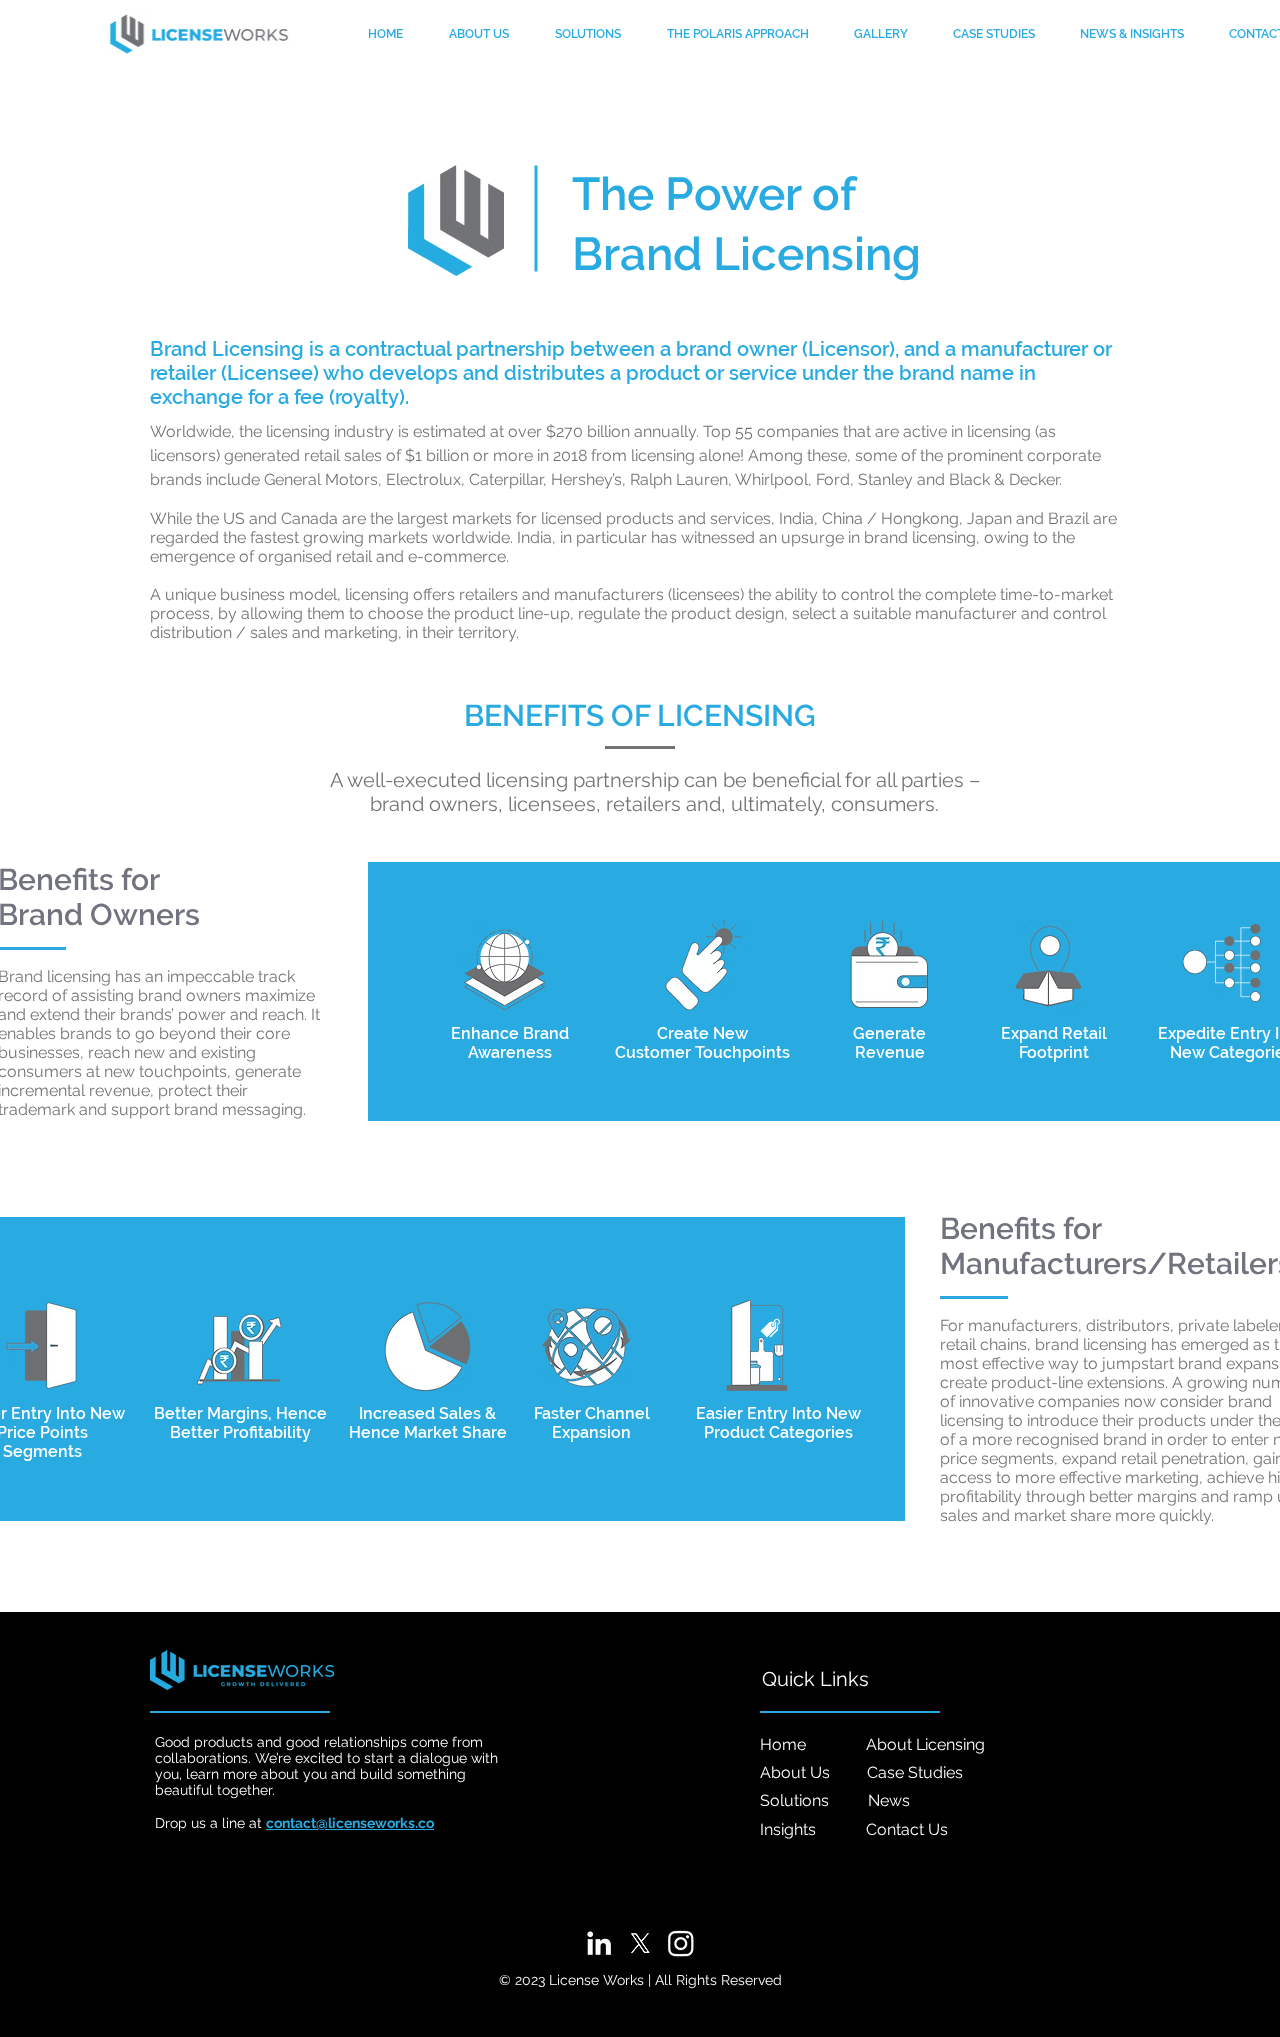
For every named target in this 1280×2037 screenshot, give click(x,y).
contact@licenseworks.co (350, 1823)
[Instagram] (681, 1943)
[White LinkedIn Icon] (599, 1943)
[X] (640, 1943)
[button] (1131, 34)
